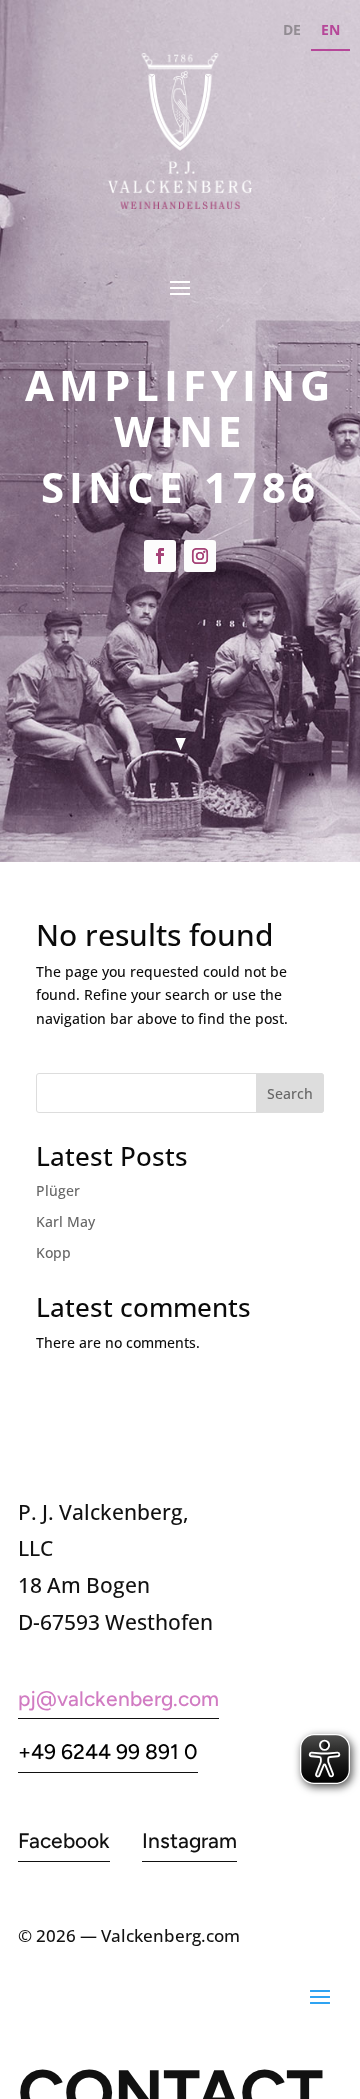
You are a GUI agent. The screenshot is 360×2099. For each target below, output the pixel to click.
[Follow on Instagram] (200, 556)
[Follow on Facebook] (160, 556)
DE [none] (292, 29)
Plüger (58, 1190)
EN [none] (330, 29)
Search (290, 1093)
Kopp (53, 1252)
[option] (292, 32)
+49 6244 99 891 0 (108, 1751)
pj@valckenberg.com (118, 1698)
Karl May (65, 1221)
